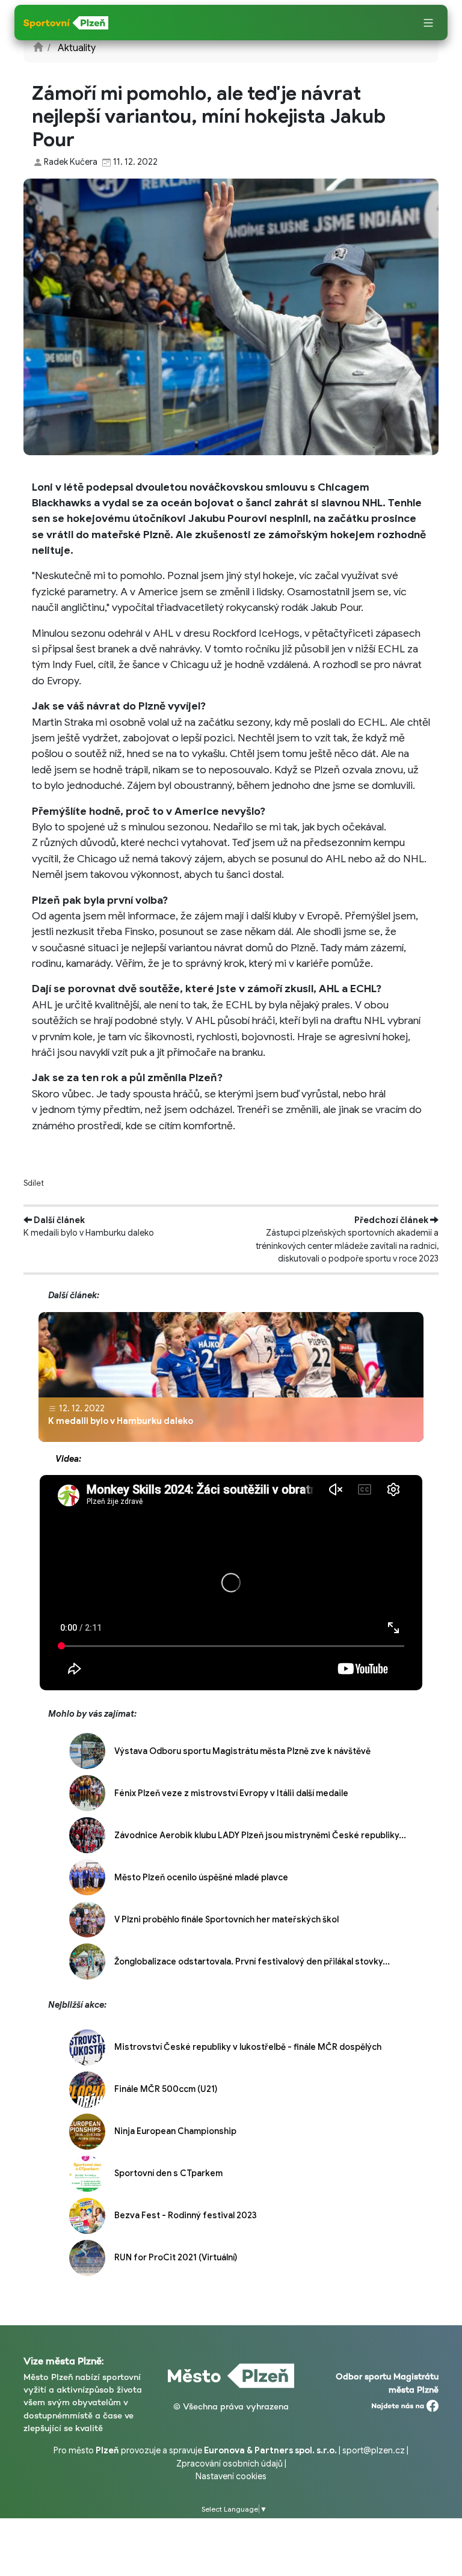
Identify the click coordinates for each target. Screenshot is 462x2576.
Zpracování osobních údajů (229, 2464)
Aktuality (77, 48)
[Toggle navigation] (428, 23)
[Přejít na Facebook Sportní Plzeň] (405, 2403)
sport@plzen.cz (374, 2450)
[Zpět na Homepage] (38, 48)
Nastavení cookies (231, 2476)
